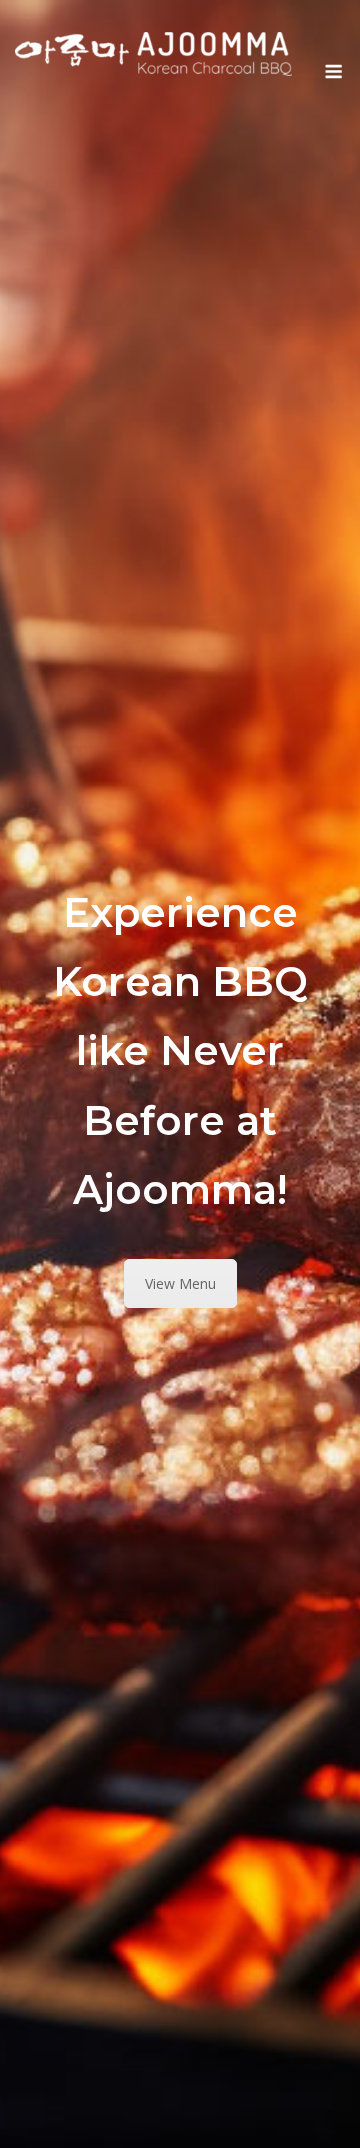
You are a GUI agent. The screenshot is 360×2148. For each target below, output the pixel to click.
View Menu (180, 1283)
